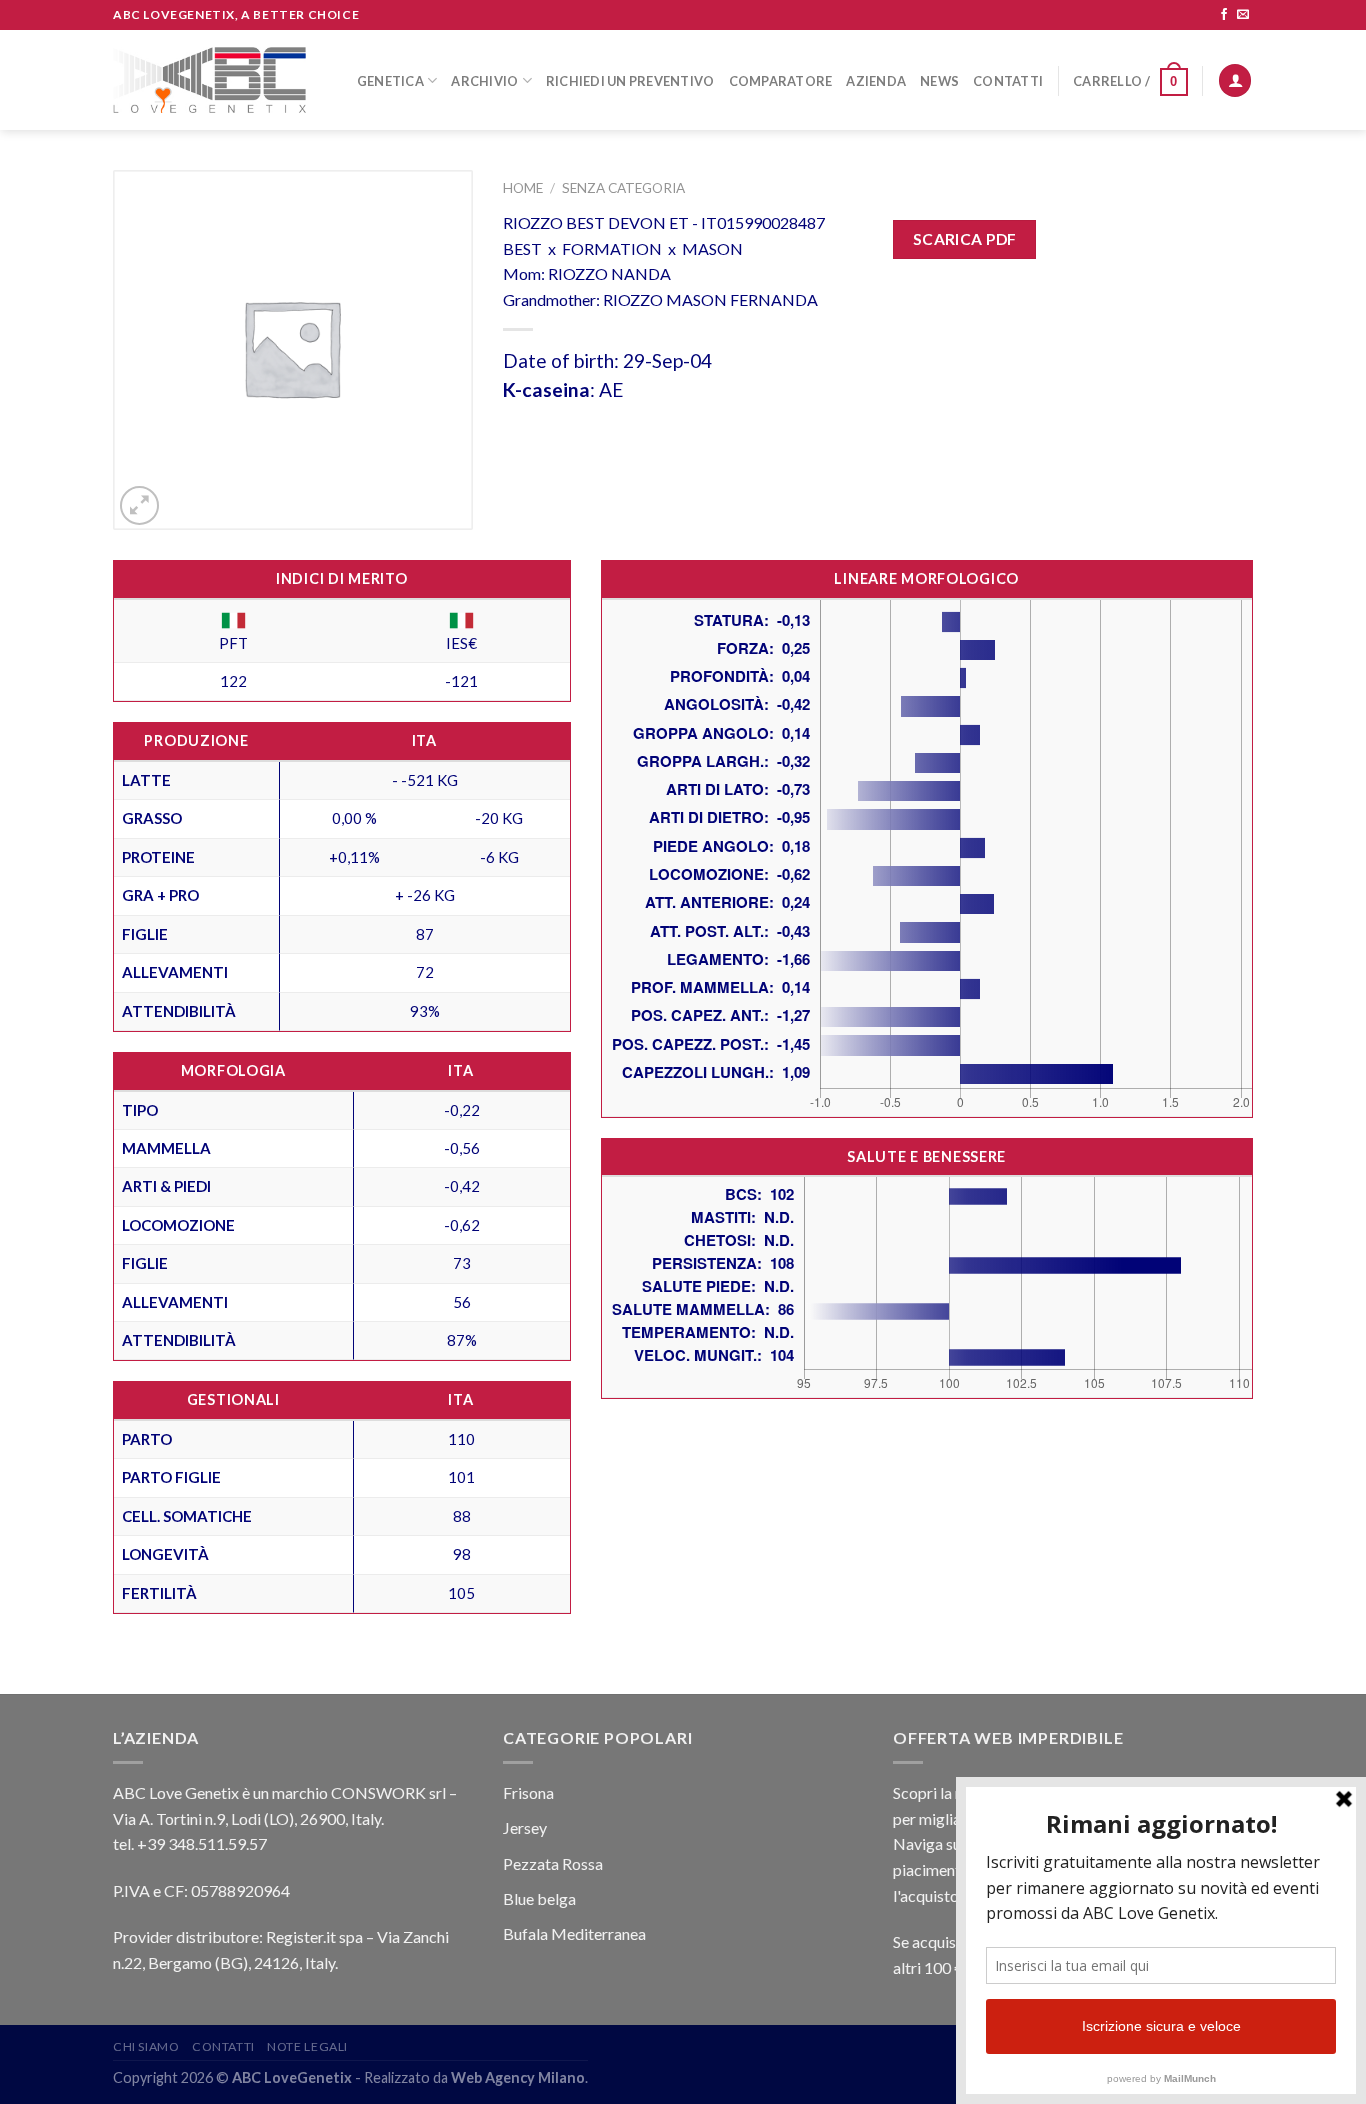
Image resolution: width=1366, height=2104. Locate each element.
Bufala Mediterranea (574, 1933)
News (939, 81)
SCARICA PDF (965, 239)
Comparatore (781, 81)
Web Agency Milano (518, 2077)
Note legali (307, 2046)
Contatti (1008, 81)
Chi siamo (146, 2046)
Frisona (528, 1792)
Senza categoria (623, 188)
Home (523, 188)
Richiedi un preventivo (630, 81)
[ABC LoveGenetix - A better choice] (209, 80)
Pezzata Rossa (553, 1863)
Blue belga (539, 1898)
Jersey (525, 1827)
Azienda (876, 81)
